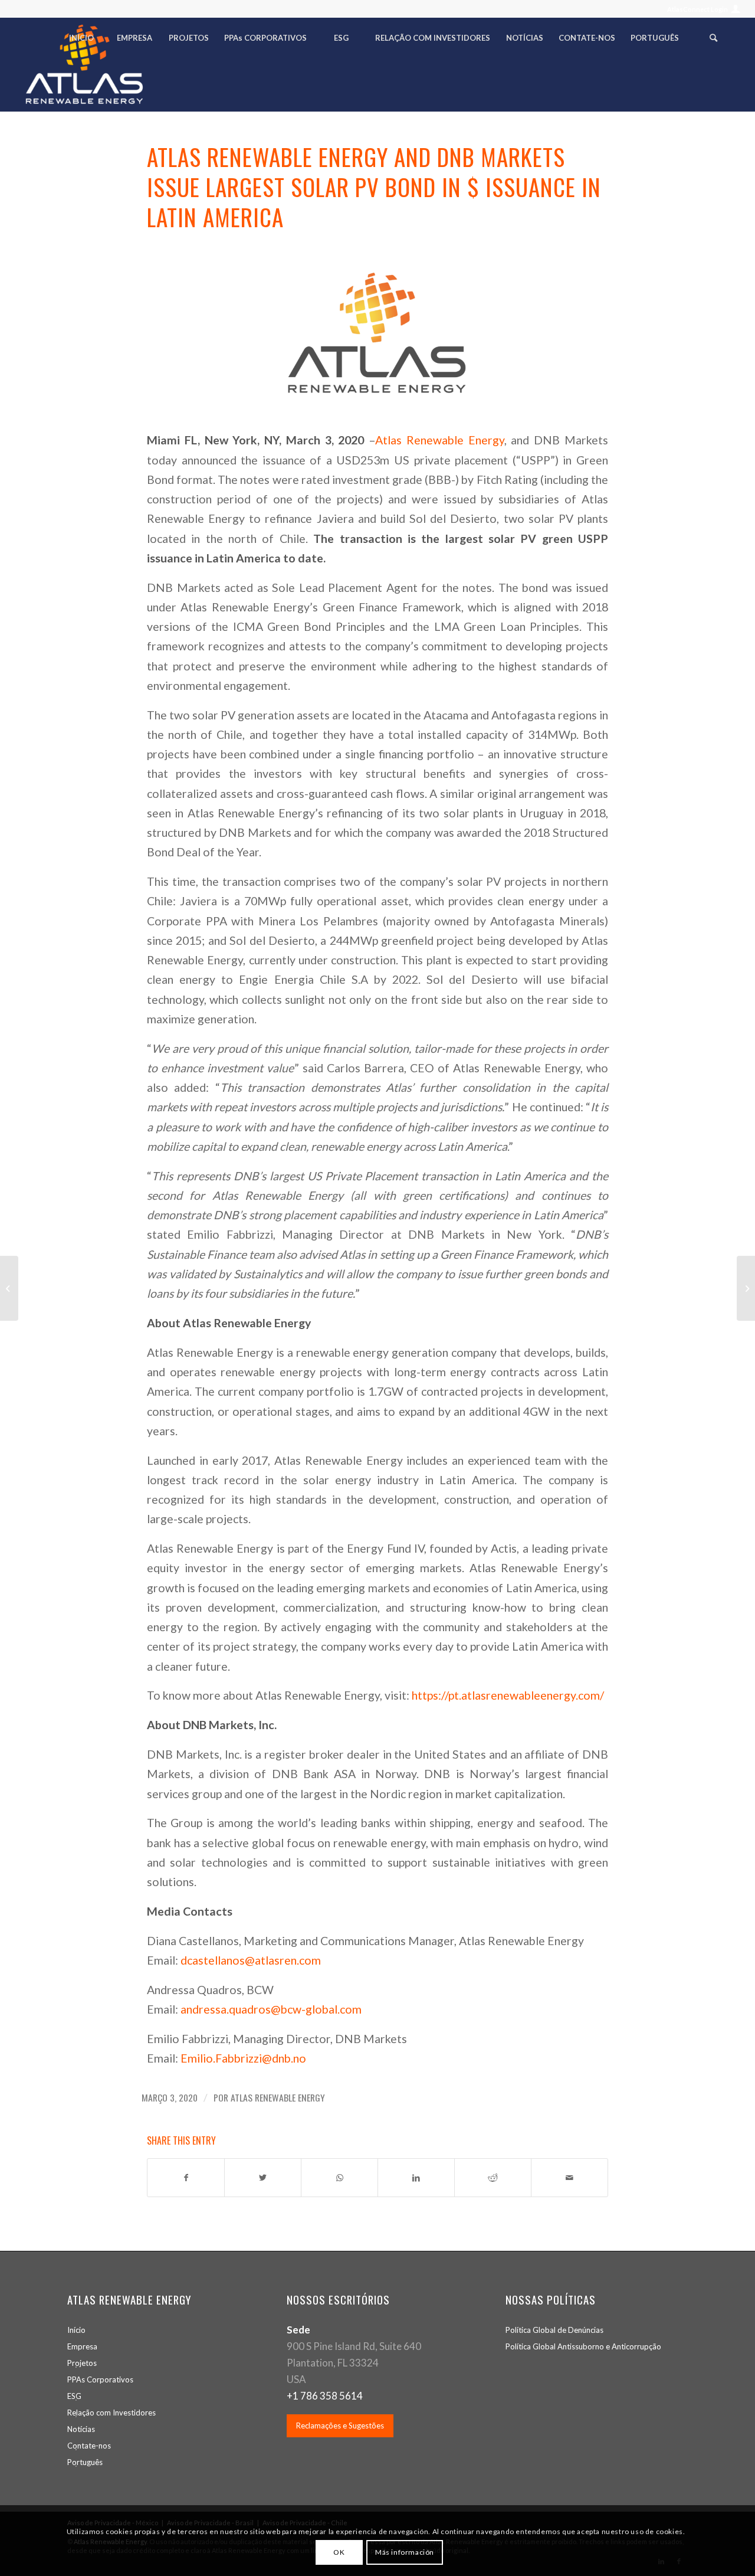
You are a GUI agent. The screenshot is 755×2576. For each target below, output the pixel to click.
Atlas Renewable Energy (440, 440)
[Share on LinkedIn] (416, 2178)
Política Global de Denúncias (554, 2330)
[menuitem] (700, 9)
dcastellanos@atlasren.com (251, 1960)
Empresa (82, 2346)
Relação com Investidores (111, 2413)
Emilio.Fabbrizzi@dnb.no (243, 2058)
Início (76, 2330)
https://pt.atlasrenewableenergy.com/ (508, 1695)
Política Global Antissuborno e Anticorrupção (583, 2346)
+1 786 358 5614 (325, 2396)
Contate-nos (89, 2446)
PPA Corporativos (100, 2379)
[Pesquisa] (713, 41)
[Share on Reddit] (493, 2178)
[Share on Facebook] (186, 2178)
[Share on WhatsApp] (339, 2178)
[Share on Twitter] (263, 2178)
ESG (74, 2396)
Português (85, 2462)
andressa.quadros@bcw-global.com (271, 2009)
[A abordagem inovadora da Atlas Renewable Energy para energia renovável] (9, 1288)
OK (339, 2552)
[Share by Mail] (569, 2178)
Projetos (82, 2363)
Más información (405, 2552)
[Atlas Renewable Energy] (377, 334)
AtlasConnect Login (697, 9)
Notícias (81, 2429)
